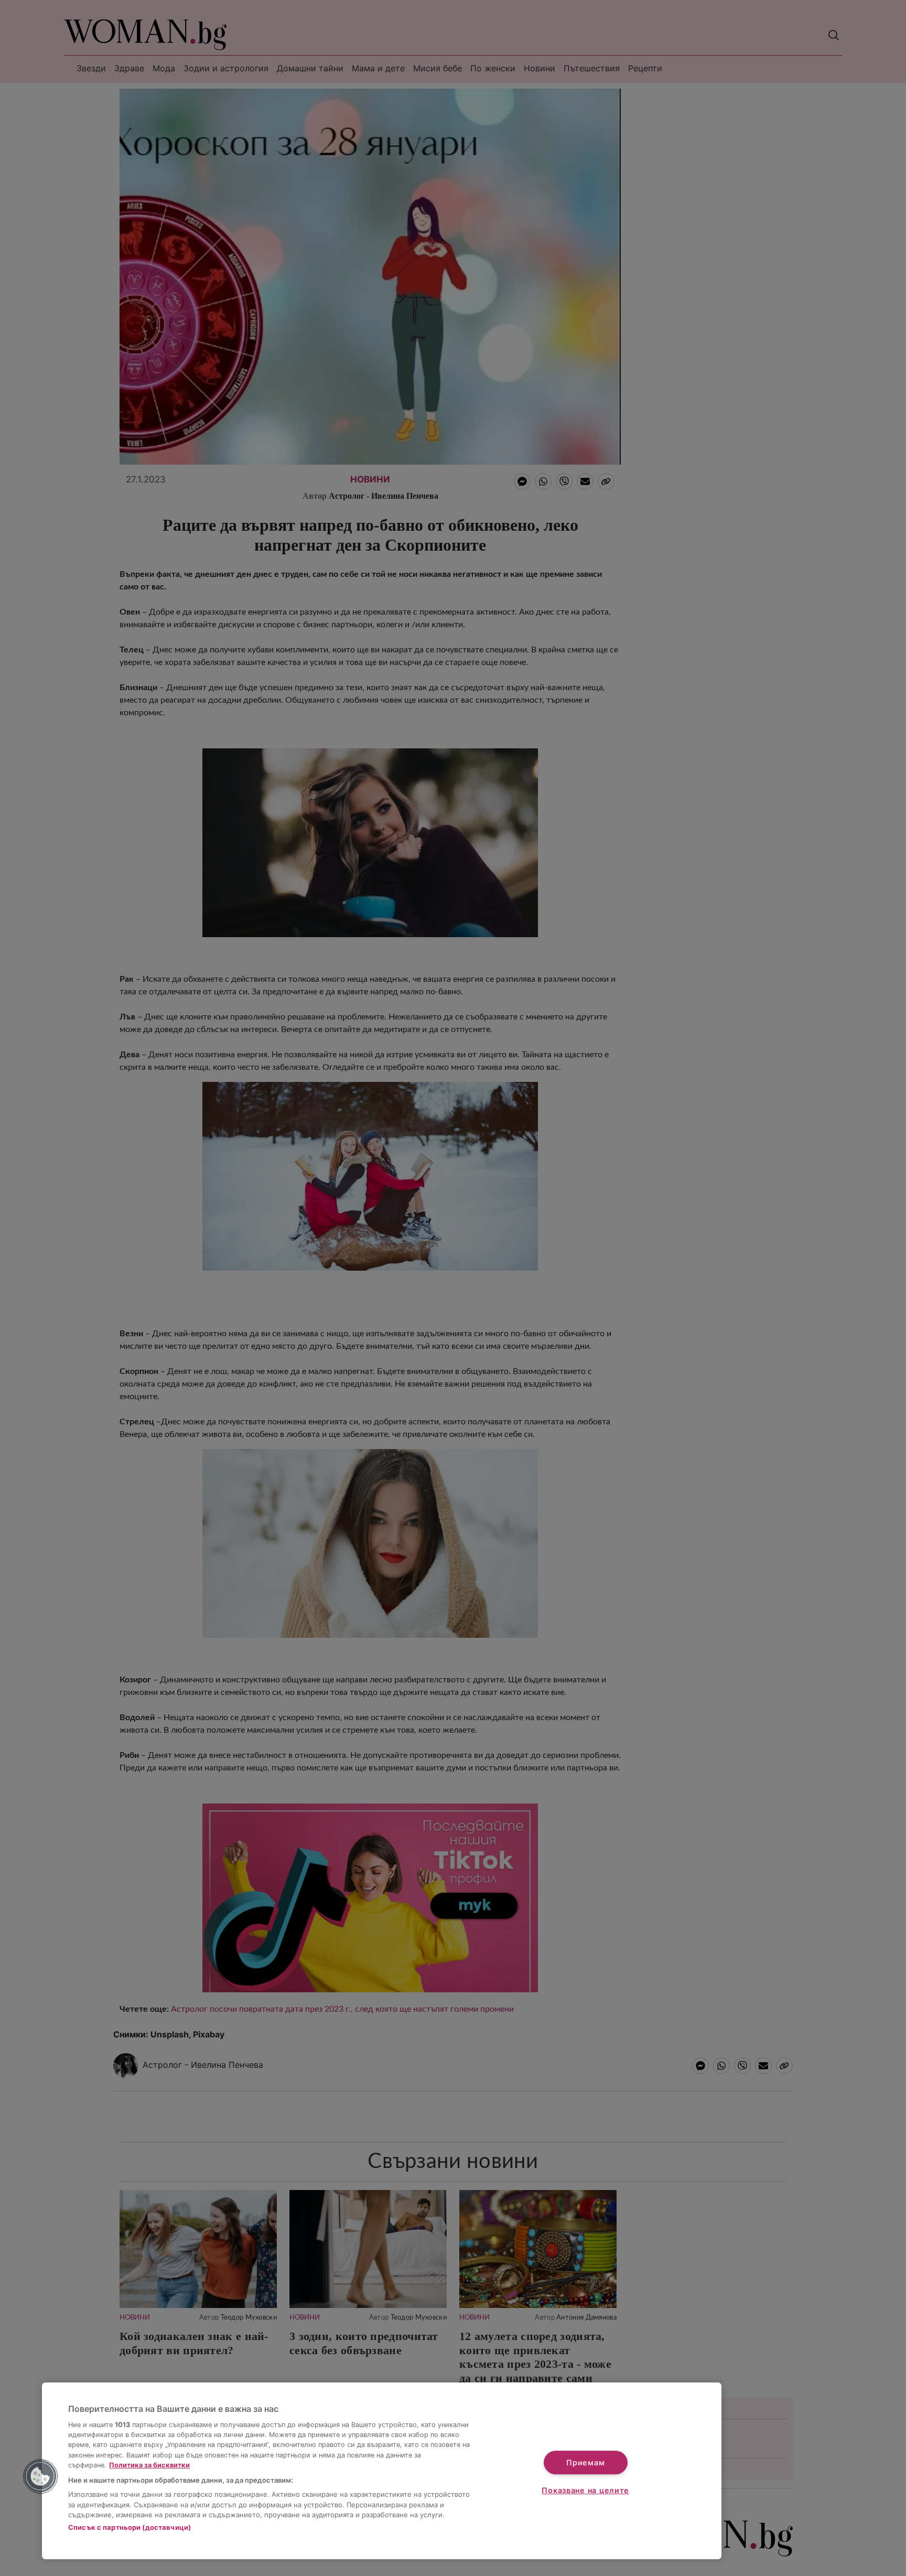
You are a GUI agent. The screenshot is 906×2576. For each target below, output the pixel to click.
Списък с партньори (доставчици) (130, 2527)
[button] (40, 2476)
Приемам (585, 2462)
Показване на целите (585, 2490)
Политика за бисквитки (149, 2465)
